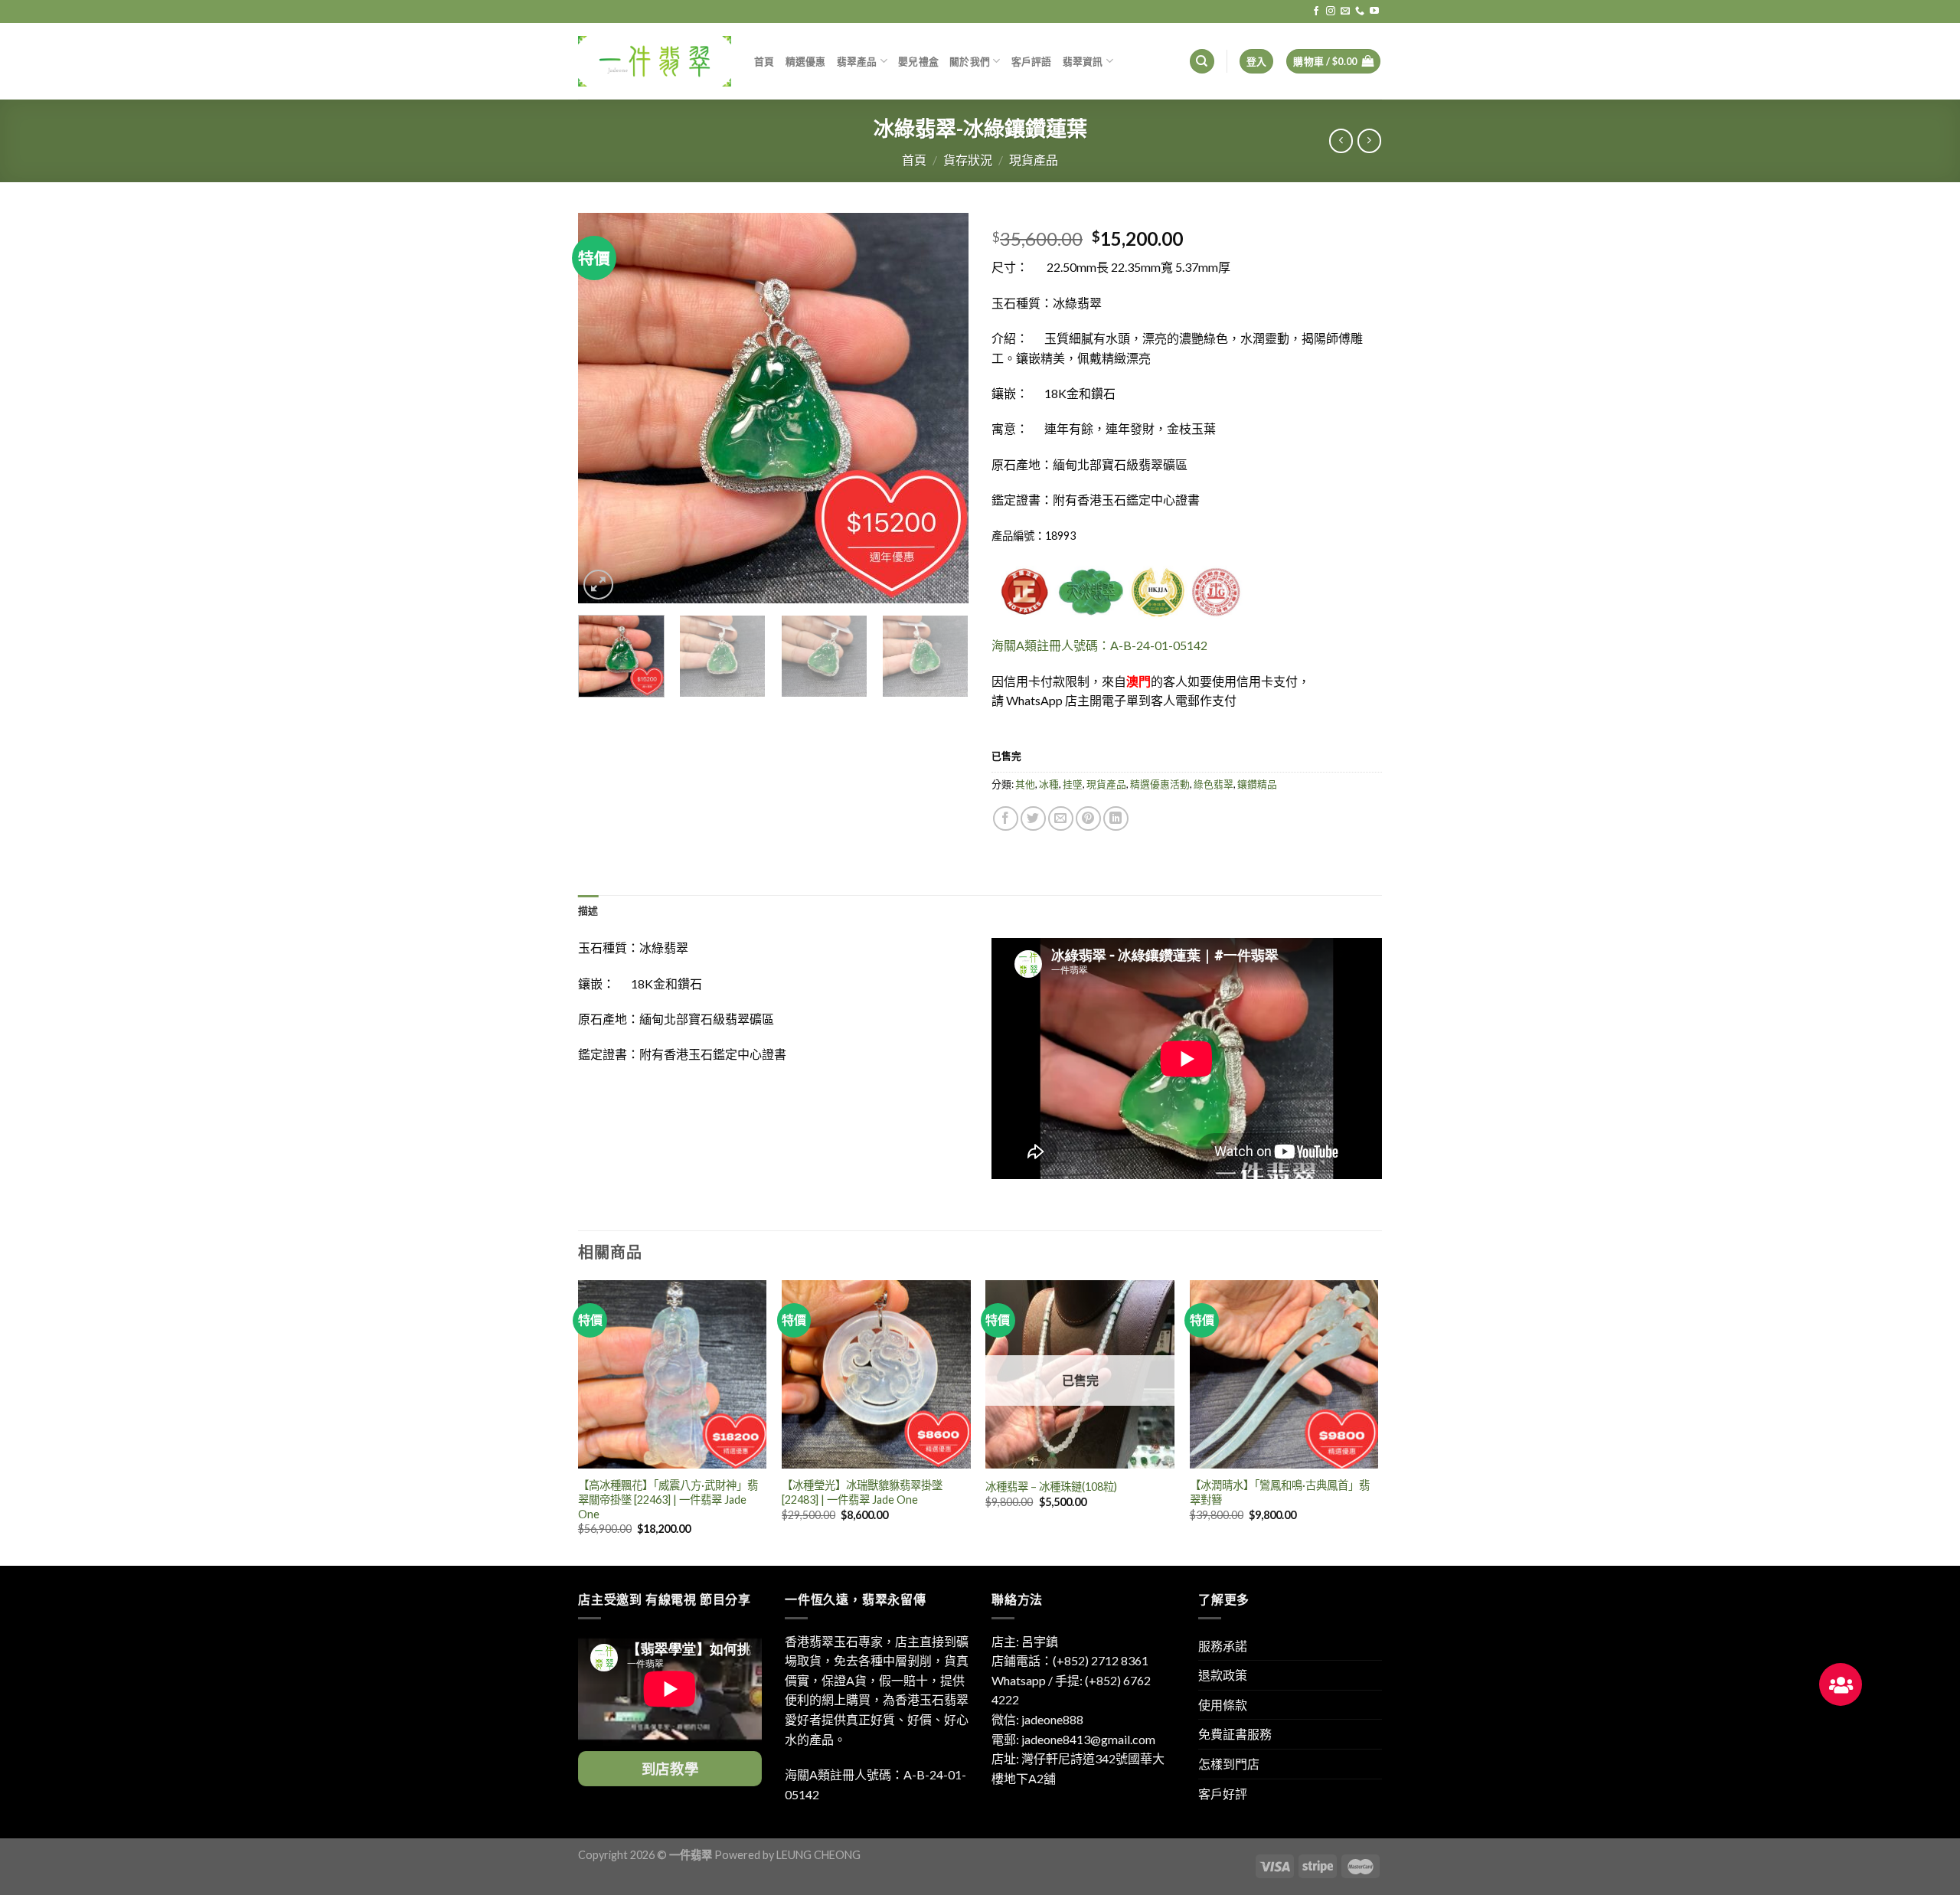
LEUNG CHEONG (818, 1855)
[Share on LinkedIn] (1116, 819)
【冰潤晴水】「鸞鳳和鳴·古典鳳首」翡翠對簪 (1280, 1492)
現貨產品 (1034, 160)
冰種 (1049, 784)
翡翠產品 (857, 61)
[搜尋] (1202, 62)
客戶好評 (1223, 1794)
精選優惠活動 (1160, 784)
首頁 (764, 61)
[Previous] (605, 408)
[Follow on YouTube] (1374, 11)
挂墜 (1073, 784)
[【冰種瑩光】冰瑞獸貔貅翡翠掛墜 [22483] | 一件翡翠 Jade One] (876, 1375)
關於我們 (970, 61)
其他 (1025, 784)
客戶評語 (1032, 61)
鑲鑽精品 (1257, 784)
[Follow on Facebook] (1316, 11)
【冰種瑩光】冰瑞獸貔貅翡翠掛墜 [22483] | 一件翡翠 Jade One (862, 1492)
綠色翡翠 (1214, 784)
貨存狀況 (968, 160)
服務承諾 (1223, 1646)
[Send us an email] (1345, 11)
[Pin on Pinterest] (1088, 819)
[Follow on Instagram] (1331, 11)
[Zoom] (598, 585)
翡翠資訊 (1083, 61)
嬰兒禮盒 (918, 61)
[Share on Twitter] (1033, 819)
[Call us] (1360, 11)
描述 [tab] (588, 910)
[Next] (942, 408)
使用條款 (1223, 1705)
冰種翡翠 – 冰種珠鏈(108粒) (1051, 1487)
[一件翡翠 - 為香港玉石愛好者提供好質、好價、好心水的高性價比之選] (655, 61)
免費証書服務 (1235, 1734)
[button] (1841, 1684)
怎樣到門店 (1229, 1764)
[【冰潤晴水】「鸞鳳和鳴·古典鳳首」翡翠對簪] (1284, 1375)
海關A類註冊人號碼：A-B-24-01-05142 (1099, 645)
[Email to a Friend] (1061, 819)
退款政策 (1223, 1675)
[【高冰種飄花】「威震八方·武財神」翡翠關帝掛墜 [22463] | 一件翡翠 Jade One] (673, 1375)
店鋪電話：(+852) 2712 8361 (1070, 1660)
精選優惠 (806, 61)
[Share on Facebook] (1006, 819)
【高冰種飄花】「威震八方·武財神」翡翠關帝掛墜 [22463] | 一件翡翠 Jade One (668, 1499)
